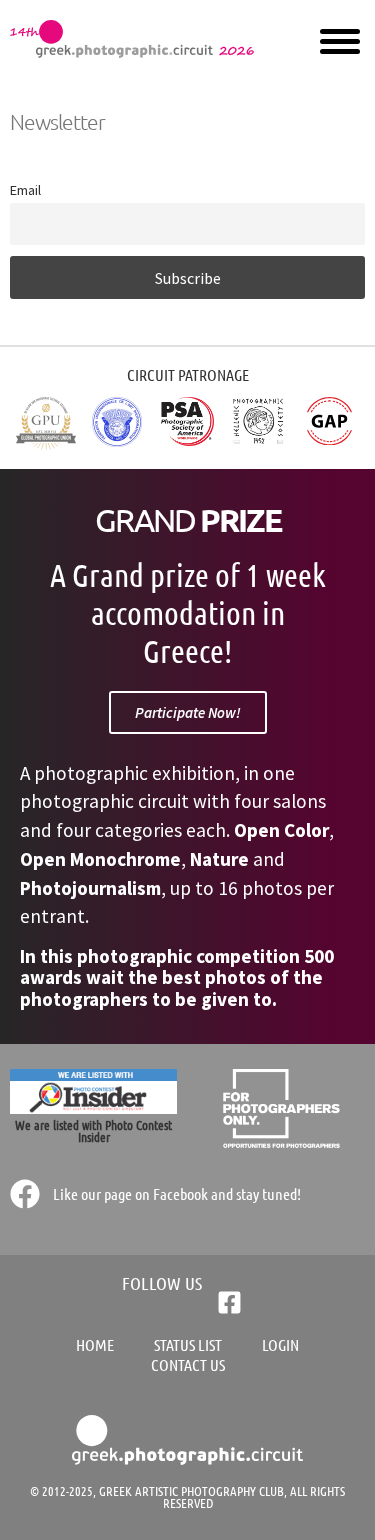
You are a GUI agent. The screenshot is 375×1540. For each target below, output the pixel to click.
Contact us (188, 1364)
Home (95, 1344)
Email (25, 190)
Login (280, 1344)
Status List (188, 1344)
